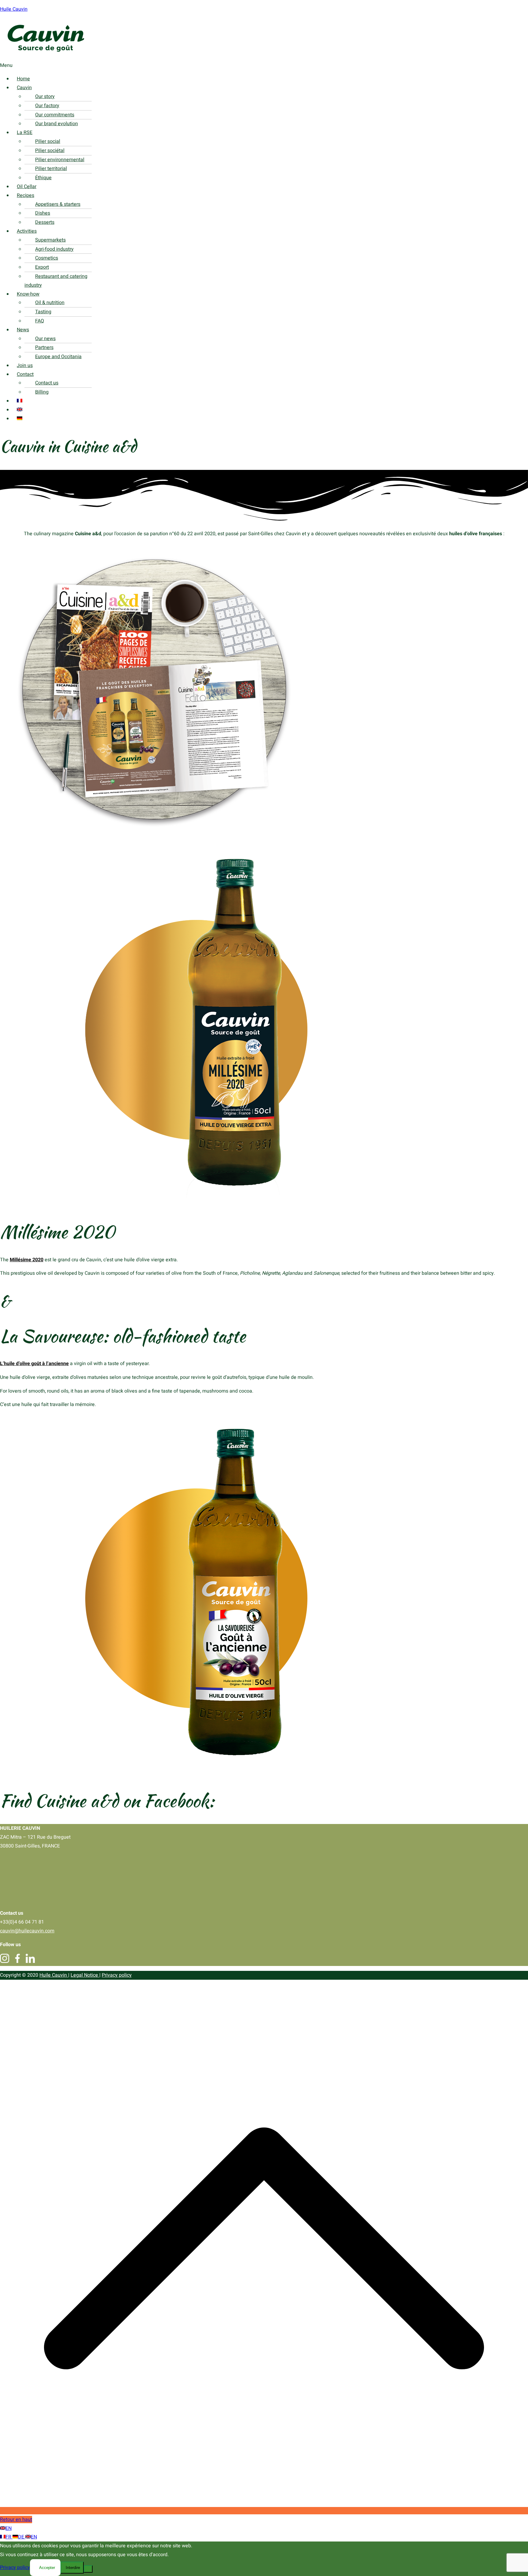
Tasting (43, 312)
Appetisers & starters (58, 204)
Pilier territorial (51, 169)
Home (23, 79)
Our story (45, 96)
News (23, 330)
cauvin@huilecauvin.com (27, 1931)
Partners (44, 347)
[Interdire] (88, 2569)
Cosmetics (47, 258)
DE (22, 2537)
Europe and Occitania (58, 357)
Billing (42, 392)
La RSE (25, 133)
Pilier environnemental (60, 160)
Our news (45, 339)
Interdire (73, 2568)
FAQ (40, 321)
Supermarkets (50, 240)
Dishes (43, 213)
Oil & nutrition (50, 303)
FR (9, 2537)
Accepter (47, 2568)
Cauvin (24, 88)
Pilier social (48, 141)
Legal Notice (85, 1975)
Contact (25, 374)
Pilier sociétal (50, 151)
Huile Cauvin (14, 9)
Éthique (43, 178)
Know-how (28, 294)
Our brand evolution (57, 124)
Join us (25, 365)
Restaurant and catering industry (56, 281)
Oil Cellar (27, 187)
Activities (27, 231)
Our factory (47, 106)
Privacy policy (117, 1975)
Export (42, 267)
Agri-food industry (54, 249)
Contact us (47, 383)
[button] (242, 65)
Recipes (26, 195)
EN (9, 2528)
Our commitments (55, 115)
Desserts (45, 222)
